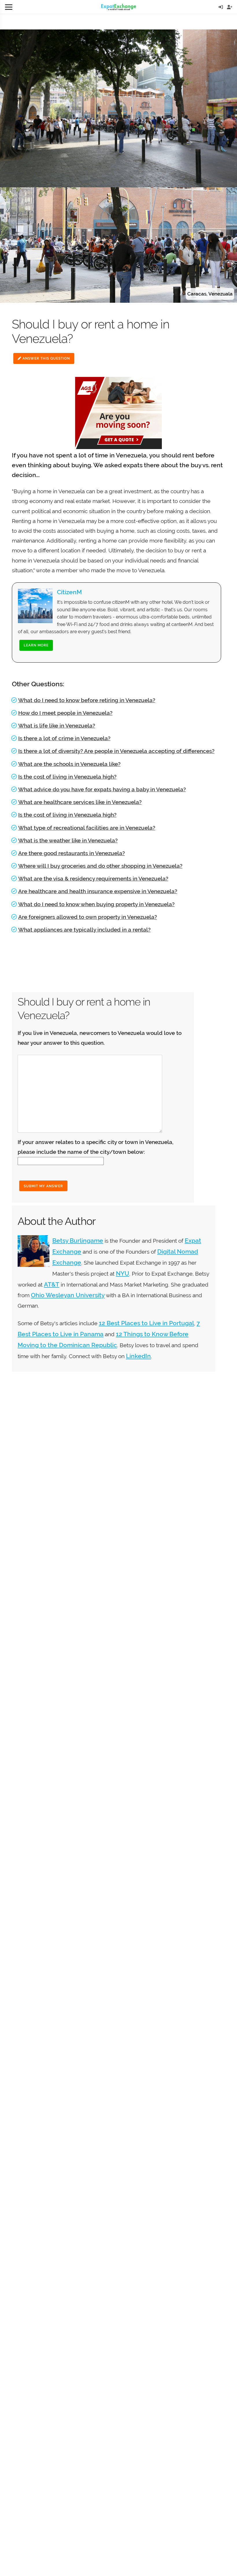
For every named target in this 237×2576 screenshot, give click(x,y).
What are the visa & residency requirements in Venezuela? (93, 878)
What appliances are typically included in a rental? (84, 930)
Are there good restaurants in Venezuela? (72, 853)
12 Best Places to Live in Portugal (146, 1323)
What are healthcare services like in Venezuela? (80, 802)
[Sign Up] (230, 7)
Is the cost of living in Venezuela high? (67, 777)
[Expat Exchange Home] (119, 7)
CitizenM (69, 592)
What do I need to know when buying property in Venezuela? (96, 904)
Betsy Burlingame (78, 1241)
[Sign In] (221, 7)
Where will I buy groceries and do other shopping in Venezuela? (100, 866)
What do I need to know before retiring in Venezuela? (87, 700)
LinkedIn (138, 1356)
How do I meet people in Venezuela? (65, 713)
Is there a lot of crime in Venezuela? (64, 738)
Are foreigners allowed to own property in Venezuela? (88, 917)
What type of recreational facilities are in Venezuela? (87, 828)
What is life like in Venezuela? (57, 726)
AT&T (52, 1284)
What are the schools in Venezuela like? (69, 764)
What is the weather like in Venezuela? (68, 840)
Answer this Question (46, 358)
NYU (123, 1273)
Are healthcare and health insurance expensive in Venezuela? (98, 891)
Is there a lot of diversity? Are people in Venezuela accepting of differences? (116, 751)
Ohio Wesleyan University (68, 1295)
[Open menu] (9, 7)
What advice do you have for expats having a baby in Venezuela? (102, 789)
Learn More (36, 645)
